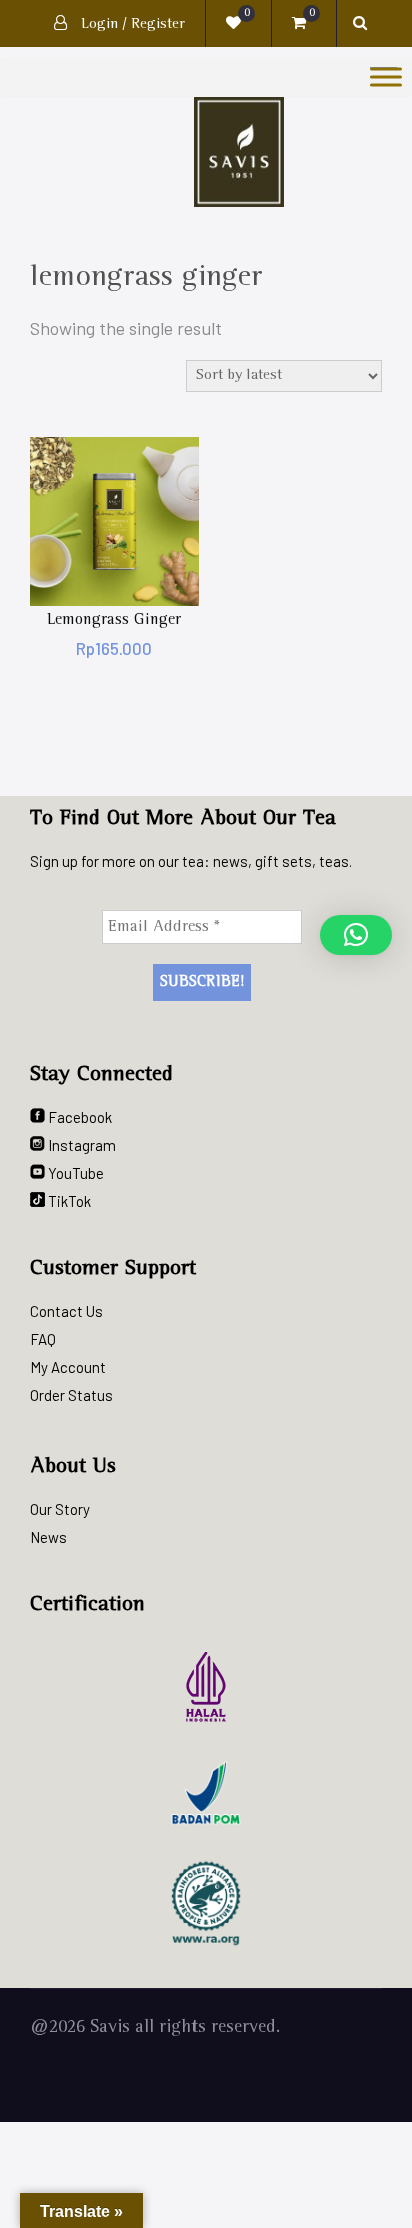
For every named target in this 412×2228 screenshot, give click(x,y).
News (48, 1537)
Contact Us (66, 1311)
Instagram (80, 1145)
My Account (68, 1367)
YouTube (74, 1173)
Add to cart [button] (114, 521)
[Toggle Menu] (386, 76)
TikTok (68, 1201)
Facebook (78, 1117)
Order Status (71, 1395)
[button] (356, 935)
